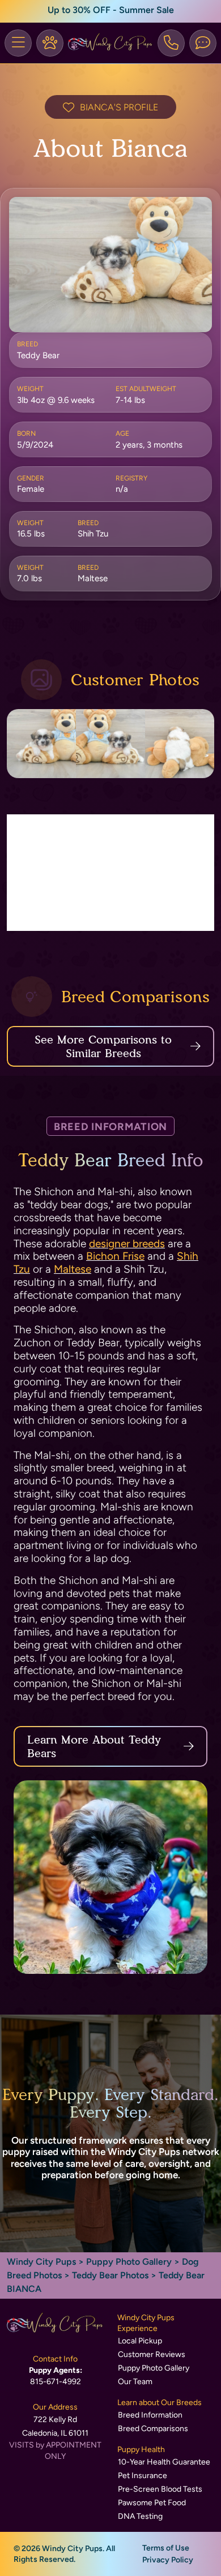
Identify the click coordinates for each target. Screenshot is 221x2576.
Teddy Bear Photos (110, 2275)
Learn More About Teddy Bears (94, 1746)
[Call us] (171, 43)
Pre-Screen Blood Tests (160, 2489)
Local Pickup (140, 2341)
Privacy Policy (168, 2560)
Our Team (135, 2382)
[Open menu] (18, 43)
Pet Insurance (143, 2476)
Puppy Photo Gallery (129, 2262)
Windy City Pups (41, 2262)
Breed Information (150, 2415)
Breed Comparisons (153, 2429)
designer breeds (127, 1244)
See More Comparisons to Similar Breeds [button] (103, 1046)
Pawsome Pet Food (152, 2503)
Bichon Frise (115, 1256)
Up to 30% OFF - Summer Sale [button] (111, 10)
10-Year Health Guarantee (164, 2462)
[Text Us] (203, 43)
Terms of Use (166, 2548)
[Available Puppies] (50, 43)
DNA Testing (140, 2516)
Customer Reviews (152, 2354)
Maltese (73, 1269)
